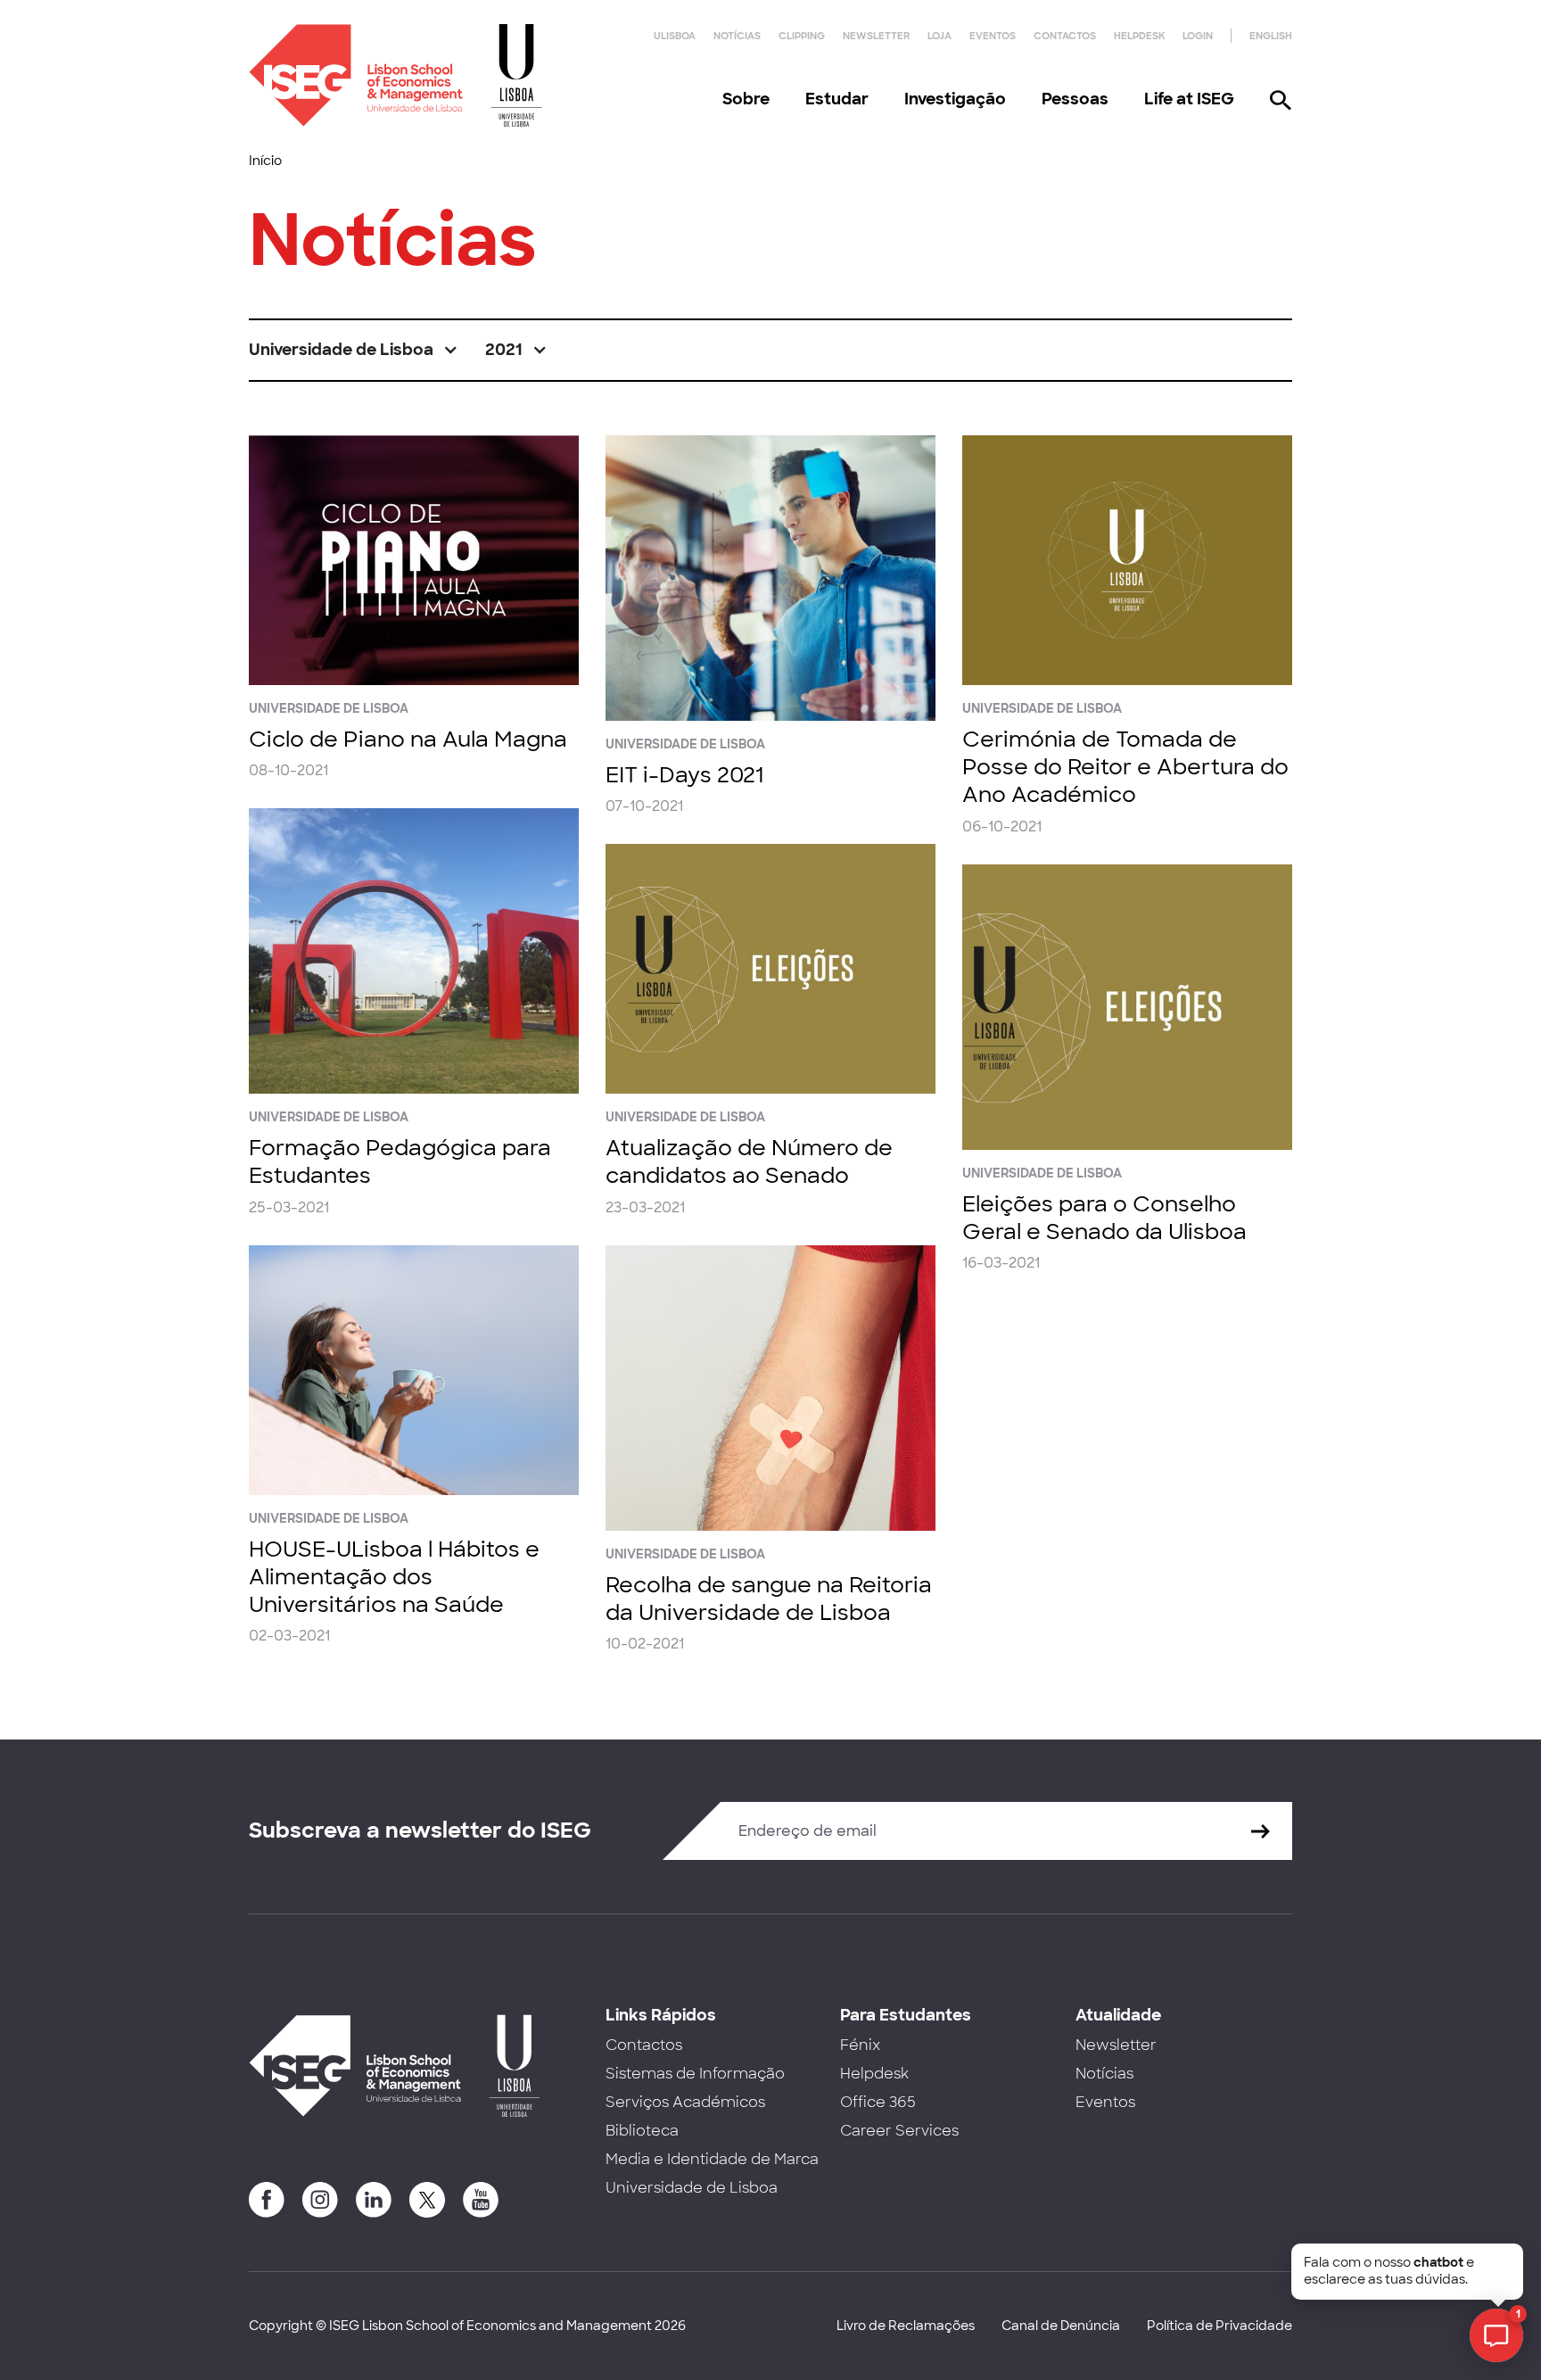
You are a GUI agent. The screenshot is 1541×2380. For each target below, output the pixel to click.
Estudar (837, 99)
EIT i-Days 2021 (684, 775)
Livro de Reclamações (906, 2326)
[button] (354, 350)
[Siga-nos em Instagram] (320, 2200)
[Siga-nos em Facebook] (267, 2200)
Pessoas (1075, 99)
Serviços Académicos (685, 2102)
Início (265, 161)
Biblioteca (642, 2131)
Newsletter (876, 36)
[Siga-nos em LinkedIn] (374, 2200)
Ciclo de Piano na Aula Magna (408, 739)
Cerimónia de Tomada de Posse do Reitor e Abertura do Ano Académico (1125, 767)
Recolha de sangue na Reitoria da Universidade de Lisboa (769, 1599)
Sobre (746, 99)
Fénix (860, 2045)
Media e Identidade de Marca (712, 2159)
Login (1198, 36)
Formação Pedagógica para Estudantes (400, 1161)
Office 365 (878, 2102)
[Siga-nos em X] (427, 2200)
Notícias (737, 36)
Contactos (1065, 36)
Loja (939, 36)
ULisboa (675, 36)
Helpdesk (1139, 36)
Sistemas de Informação (695, 2074)
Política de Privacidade (1220, 2326)
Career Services (899, 2131)
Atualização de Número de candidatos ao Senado (749, 1161)
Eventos (993, 36)
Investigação (955, 99)
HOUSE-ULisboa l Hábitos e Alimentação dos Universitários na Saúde (394, 1577)
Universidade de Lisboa (692, 2188)
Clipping (802, 36)
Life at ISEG (1189, 99)
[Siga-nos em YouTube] (481, 2200)
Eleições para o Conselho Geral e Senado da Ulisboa (1104, 1218)
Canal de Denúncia (1061, 2326)
